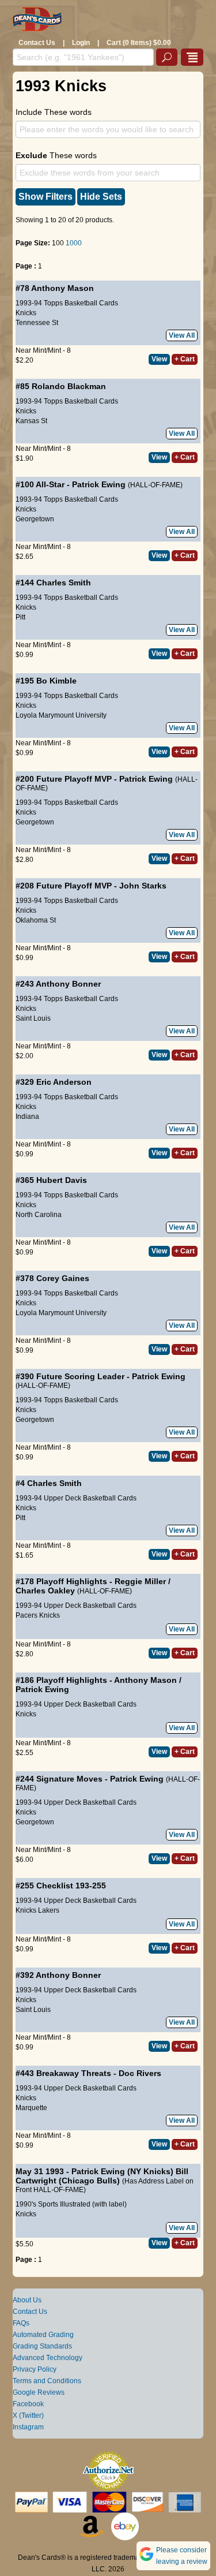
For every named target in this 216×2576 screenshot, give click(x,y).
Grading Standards (42, 2346)
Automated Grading (43, 2335)
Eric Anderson (64, 1082)
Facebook (28, 2404)
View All (182, 335)
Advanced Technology (48, 2358)
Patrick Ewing (99, 484)
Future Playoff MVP (74, 779)
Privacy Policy (35, 2369)
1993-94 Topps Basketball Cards (67, 303)
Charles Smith (64, 583)
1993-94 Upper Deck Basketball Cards (76, 1498)
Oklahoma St (36, 920)
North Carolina (39, 1215)
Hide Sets (101, 197)
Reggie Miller (140, 1581)
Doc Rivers (140, 2073)
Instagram (28, 2427)
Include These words (54, 112)
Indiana (27, 1117)
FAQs (21, 2323)
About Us (27, 2300)
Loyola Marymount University (61, 715)
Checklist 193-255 (71, 1886)
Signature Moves (69, 1779)
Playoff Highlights (72, 1581)
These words (56, 155)
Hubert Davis (62, 1180)
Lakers (49, 1910)
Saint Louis (33, 1018)
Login (81, 43)
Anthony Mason (62, 288)
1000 (74, 243)
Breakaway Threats (74, 2073)
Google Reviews (39, 2392)
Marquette (31, 2108)
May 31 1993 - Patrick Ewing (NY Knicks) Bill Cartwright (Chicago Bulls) (102, 2176)
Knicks (26, 313)
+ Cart (185, 359)
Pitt (20, 617)
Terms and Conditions (47, 2381)
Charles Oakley (45, 1591)
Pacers (26, 1615)
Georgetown (35, 519)
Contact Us (37, 43)
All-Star (50, 484)
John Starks (143, 886)
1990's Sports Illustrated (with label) (71, 2204)
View (159, 359)
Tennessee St (37, 323)
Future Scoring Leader (80, 1376)
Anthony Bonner (68, 984)
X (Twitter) (28, 2416)
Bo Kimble (56, 681)
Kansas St (31, 421)
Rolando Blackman (69, 386)
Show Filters (46, 197)
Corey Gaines (63, 1278)
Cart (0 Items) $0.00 (139, 43)
